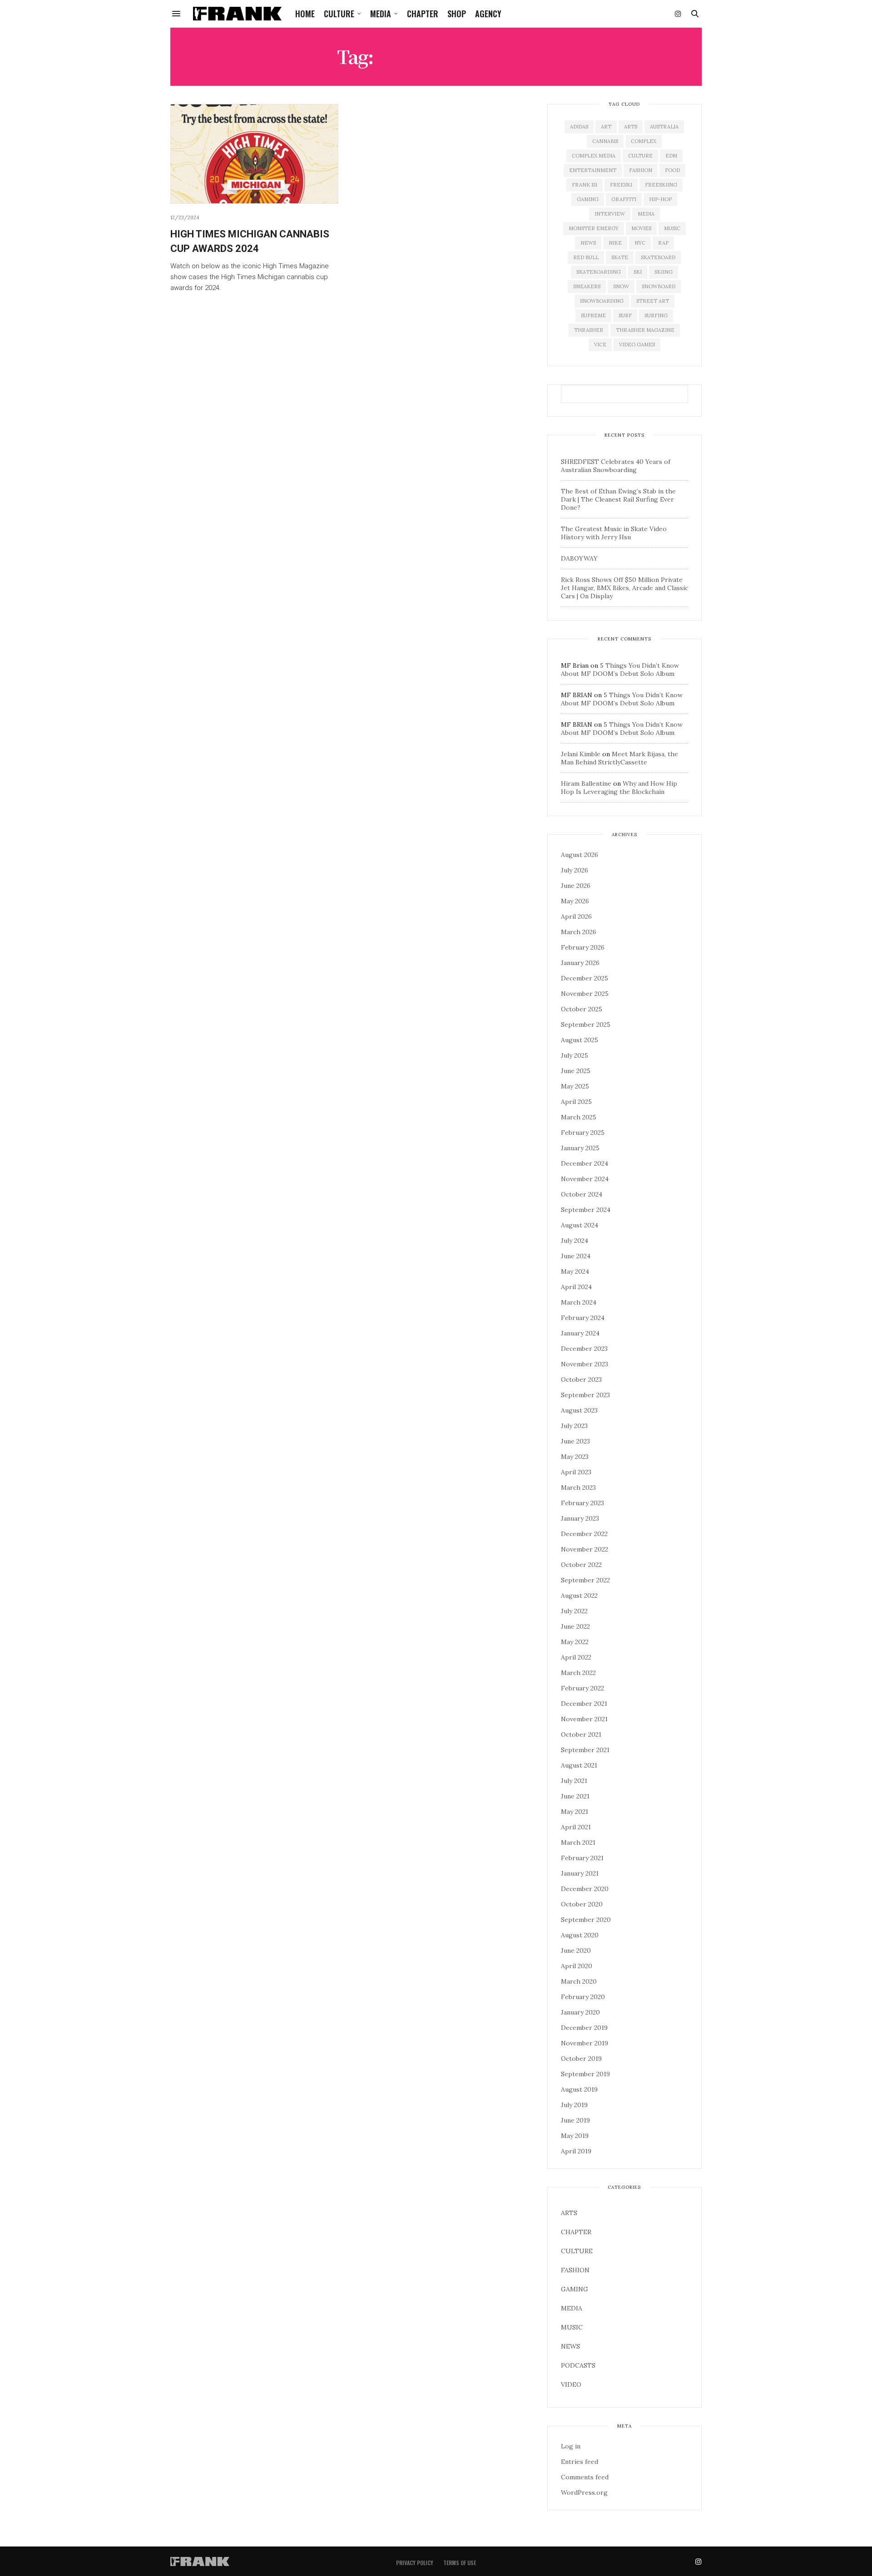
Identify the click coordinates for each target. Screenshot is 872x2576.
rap (663, 243)
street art (653, 301)
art (606, 127)
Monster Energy (594, 228)
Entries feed (580, 2462)
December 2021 (584, 1704)
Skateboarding (599, 272)
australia (664, 127)
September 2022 (585, 1580)
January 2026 (580, 963)
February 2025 (583, 1133)
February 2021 (582, 1858)
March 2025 (579, 1117)
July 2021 (574, 1781)
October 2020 (582, 1904)
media (646, 214)
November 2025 (585, 994)
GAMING (575, 2289)
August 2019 (579, 2089)
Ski (638, 272)
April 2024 (576, 1287)
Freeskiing (661, 185)
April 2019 (576, 2151)
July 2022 (574, 1611)
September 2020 (586, 1920)
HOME (305, 14)
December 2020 (585, 1889)
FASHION (575, 2270)
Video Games (637, 345)
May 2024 (575, 1271)
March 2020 (579, 1981)
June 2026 (576, 886)
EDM (671, 156)
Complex (644, 141)
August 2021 (579, 1765)
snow (621, 286)
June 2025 (576, 1071)
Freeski (621, 185)
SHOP (457, 14)
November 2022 (585, 1549)
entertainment (593, 170)
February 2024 (583, 1318)
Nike (615, 243)
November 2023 (585, 1364)
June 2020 (576, 1950)
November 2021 (584, 1719)
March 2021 (578, 1842)
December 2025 (585, 978)
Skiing (664, 272)
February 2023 (582, 1503)
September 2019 (585, 2074)
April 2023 (576, 1472)
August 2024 (580, 1225)
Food (672, 170)
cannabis (605, 141)
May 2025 (575, 1086)
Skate (620, 257)
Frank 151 (585, 185)
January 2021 (580, 1873)
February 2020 (583, 1997)
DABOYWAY (579, 558)
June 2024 (576, 1256)
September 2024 (586, 1210)
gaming (588, 199)
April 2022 (576, 1657)
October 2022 (581, 1565)
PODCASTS (578, 2365)
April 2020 (577, 1966)
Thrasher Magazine (645, 330)
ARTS (569, 2213)
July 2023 (574, 1426)
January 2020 (580, 2012)
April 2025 (576, 1102)
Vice (600, 345)
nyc (640, 243)
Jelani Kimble (581, 754)
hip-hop (660, 199)
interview (610, 214)
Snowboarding (602, 301)
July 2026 (575, 870)
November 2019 (585, 2043)
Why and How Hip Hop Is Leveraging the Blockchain (619, 788)
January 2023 (580, 1518)
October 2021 (581, 1734)
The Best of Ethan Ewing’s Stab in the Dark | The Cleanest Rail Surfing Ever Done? (618, 499)
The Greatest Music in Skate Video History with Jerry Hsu (614, 533)
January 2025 (580, 1148)
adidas (579, 127)
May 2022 (575, 1642)
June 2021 (575, 1796)
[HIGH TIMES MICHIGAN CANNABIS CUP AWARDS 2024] (254, 154)
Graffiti (624, 199)
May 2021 (575, 1812)
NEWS (570, 2346)
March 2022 (578, 1673)
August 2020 (580, 1935)
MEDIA (381, 14)
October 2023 (581, 1379)
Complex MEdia (594, 156)
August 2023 (579, 1410)
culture (640, 156)
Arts (631, 127)
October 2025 (582, 1009)
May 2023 (575, 1457)
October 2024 (582, 1194)
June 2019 (575, 2120)
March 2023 (578, 1487)
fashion (641, 170)
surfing (656, 315)
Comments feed (585, 2477)
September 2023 (585, 1395)
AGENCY (488, 14)
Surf (625, 315)
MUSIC (572, 2327)
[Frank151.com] (237, 14)
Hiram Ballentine (586, 783)
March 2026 (579, 932)
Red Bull (586, 257)
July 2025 (575, 1055)
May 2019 (575, 2136)
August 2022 (579, 1596)
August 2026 (580, 855)
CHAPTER (423, 14)
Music (672, 228)
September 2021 (585, 1750)
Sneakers (587, 286)
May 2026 (575, 901)
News (588, 243)
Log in (571, 2446)
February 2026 (583, 947)
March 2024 (579, 1302)
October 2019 (581, 2059)
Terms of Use (460, 2563)
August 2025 (580, 1040)
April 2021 (576, 1827)
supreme (593, 315)
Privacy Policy (415, 2563)
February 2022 (582, 1688)
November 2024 (585, 1179)
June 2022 (575, 1626)
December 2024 (585, 1163)
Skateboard (658, 257)
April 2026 (576, 916)
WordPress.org (584, 2492)
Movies (641, 228)
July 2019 (574, 2105)
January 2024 (580, 1333)
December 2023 (584, 1349)
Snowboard (659, 286)
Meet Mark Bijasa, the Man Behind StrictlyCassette (619, 758)
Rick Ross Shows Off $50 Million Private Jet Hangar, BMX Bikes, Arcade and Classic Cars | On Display (624, 588)
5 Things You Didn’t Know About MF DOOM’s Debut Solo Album (620, 670)
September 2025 (586, 1024)
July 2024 (575, 1241)
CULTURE (339, 14)
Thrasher (589, 330)
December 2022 (584, 1534)
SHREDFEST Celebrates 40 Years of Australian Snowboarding (616, 466)
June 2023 (575, 1441)
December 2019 (584, 2028)
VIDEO (571, 2384)
